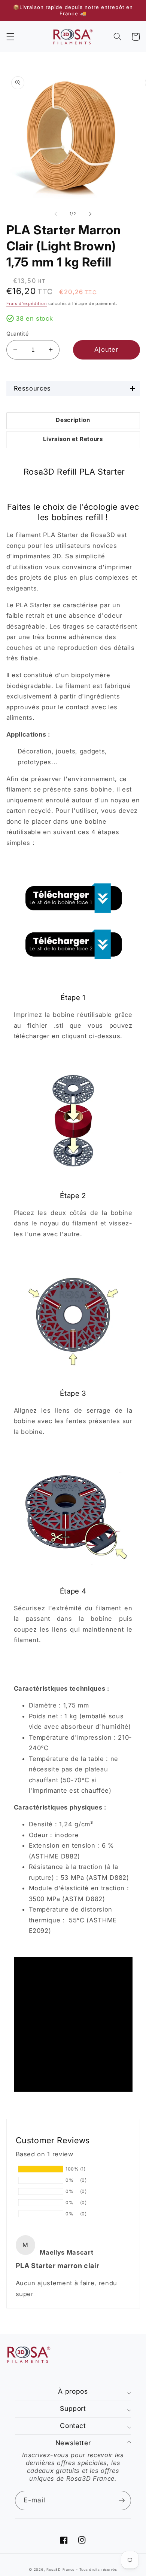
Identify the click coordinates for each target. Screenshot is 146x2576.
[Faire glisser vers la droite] (90, 214)
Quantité (18, 334)
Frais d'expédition (27, 303)
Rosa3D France (60, 2569)
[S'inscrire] (122, 2501)
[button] (10, 37)
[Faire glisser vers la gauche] (56, 214)
